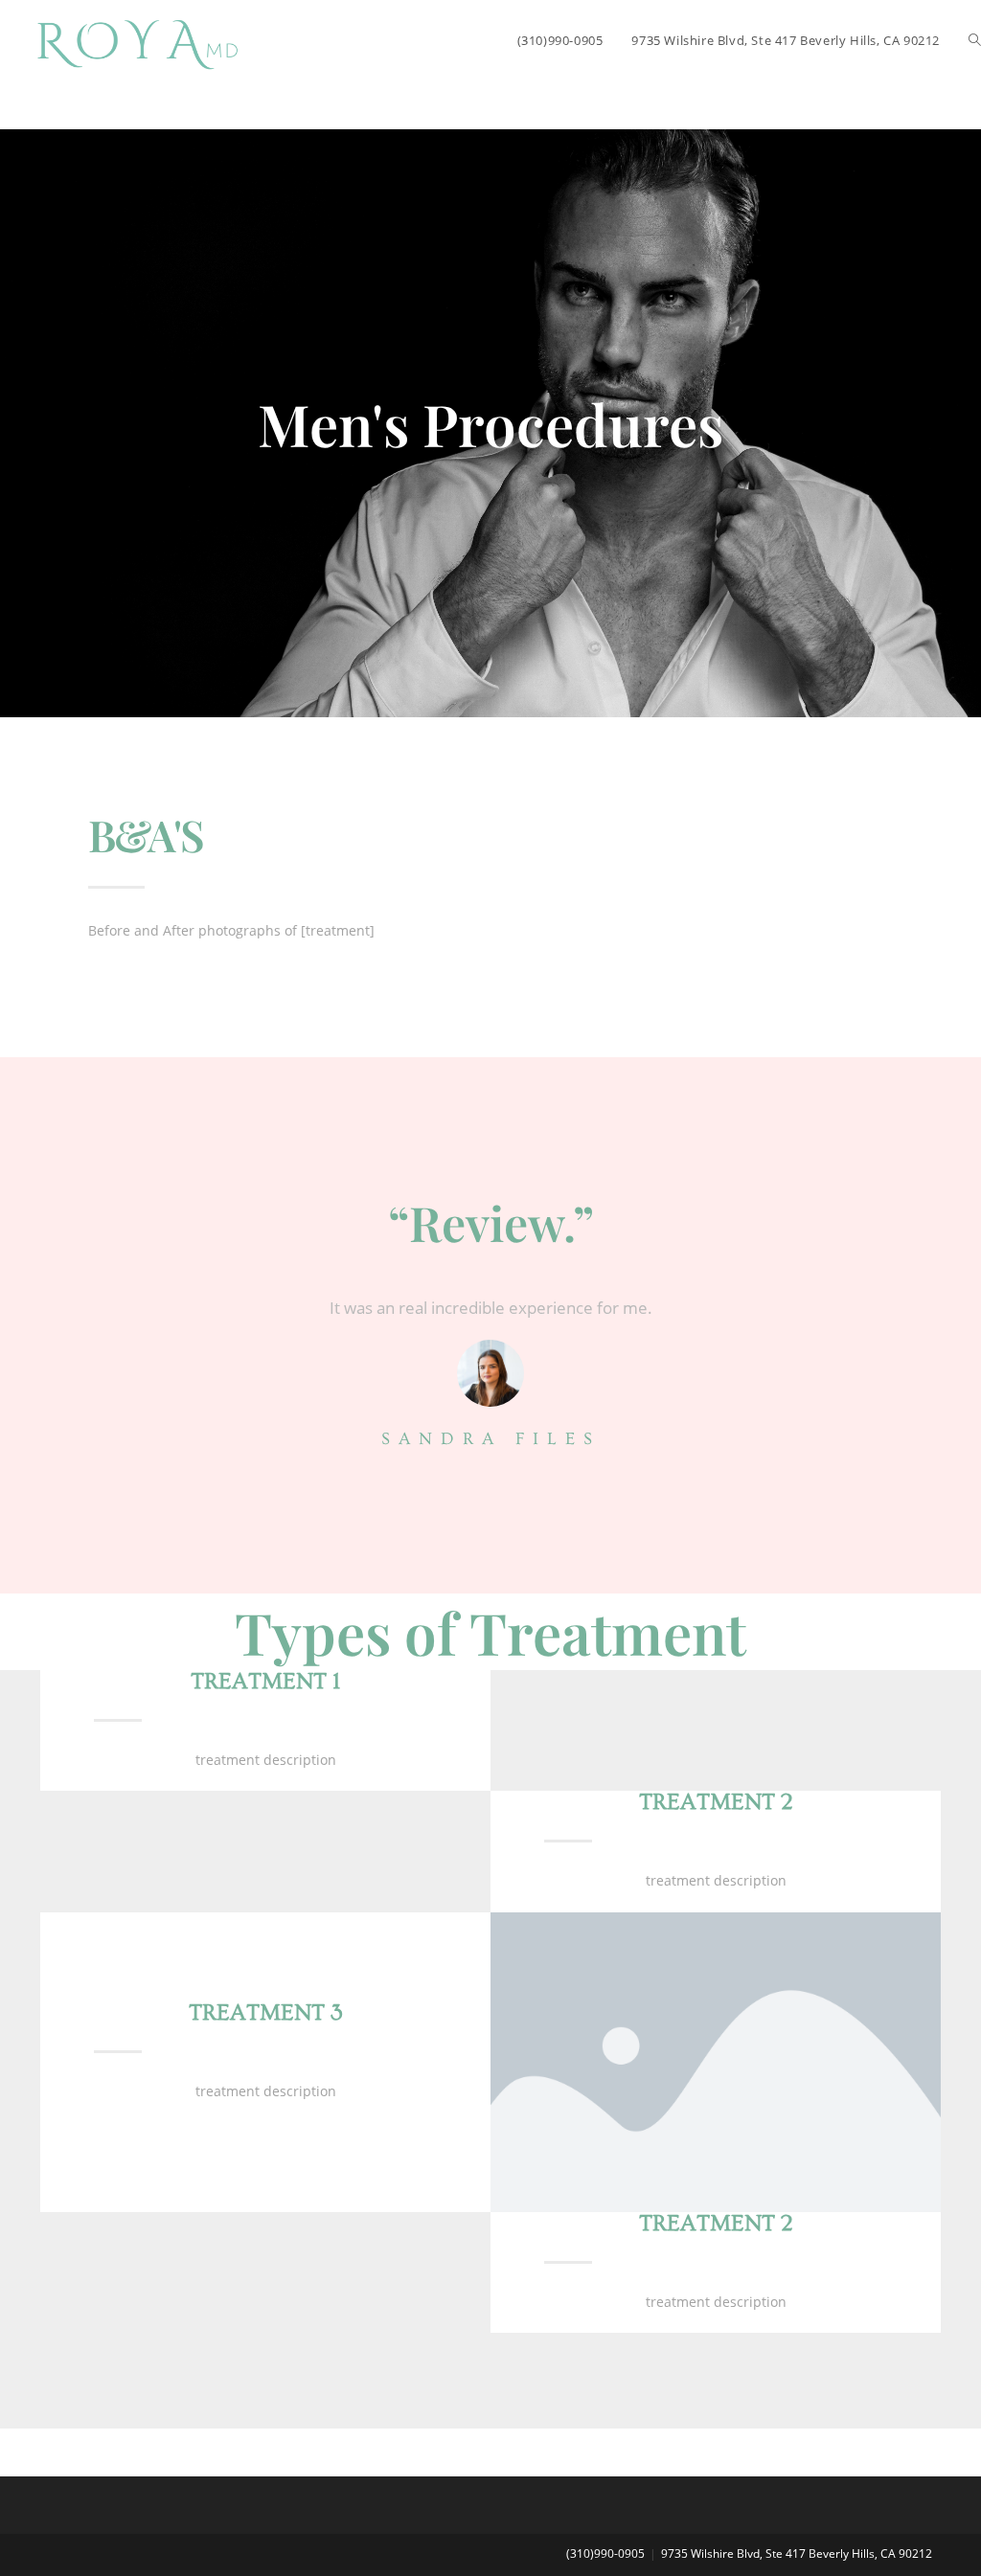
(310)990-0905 (605, 2553)
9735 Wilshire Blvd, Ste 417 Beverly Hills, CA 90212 (797, 2553)
